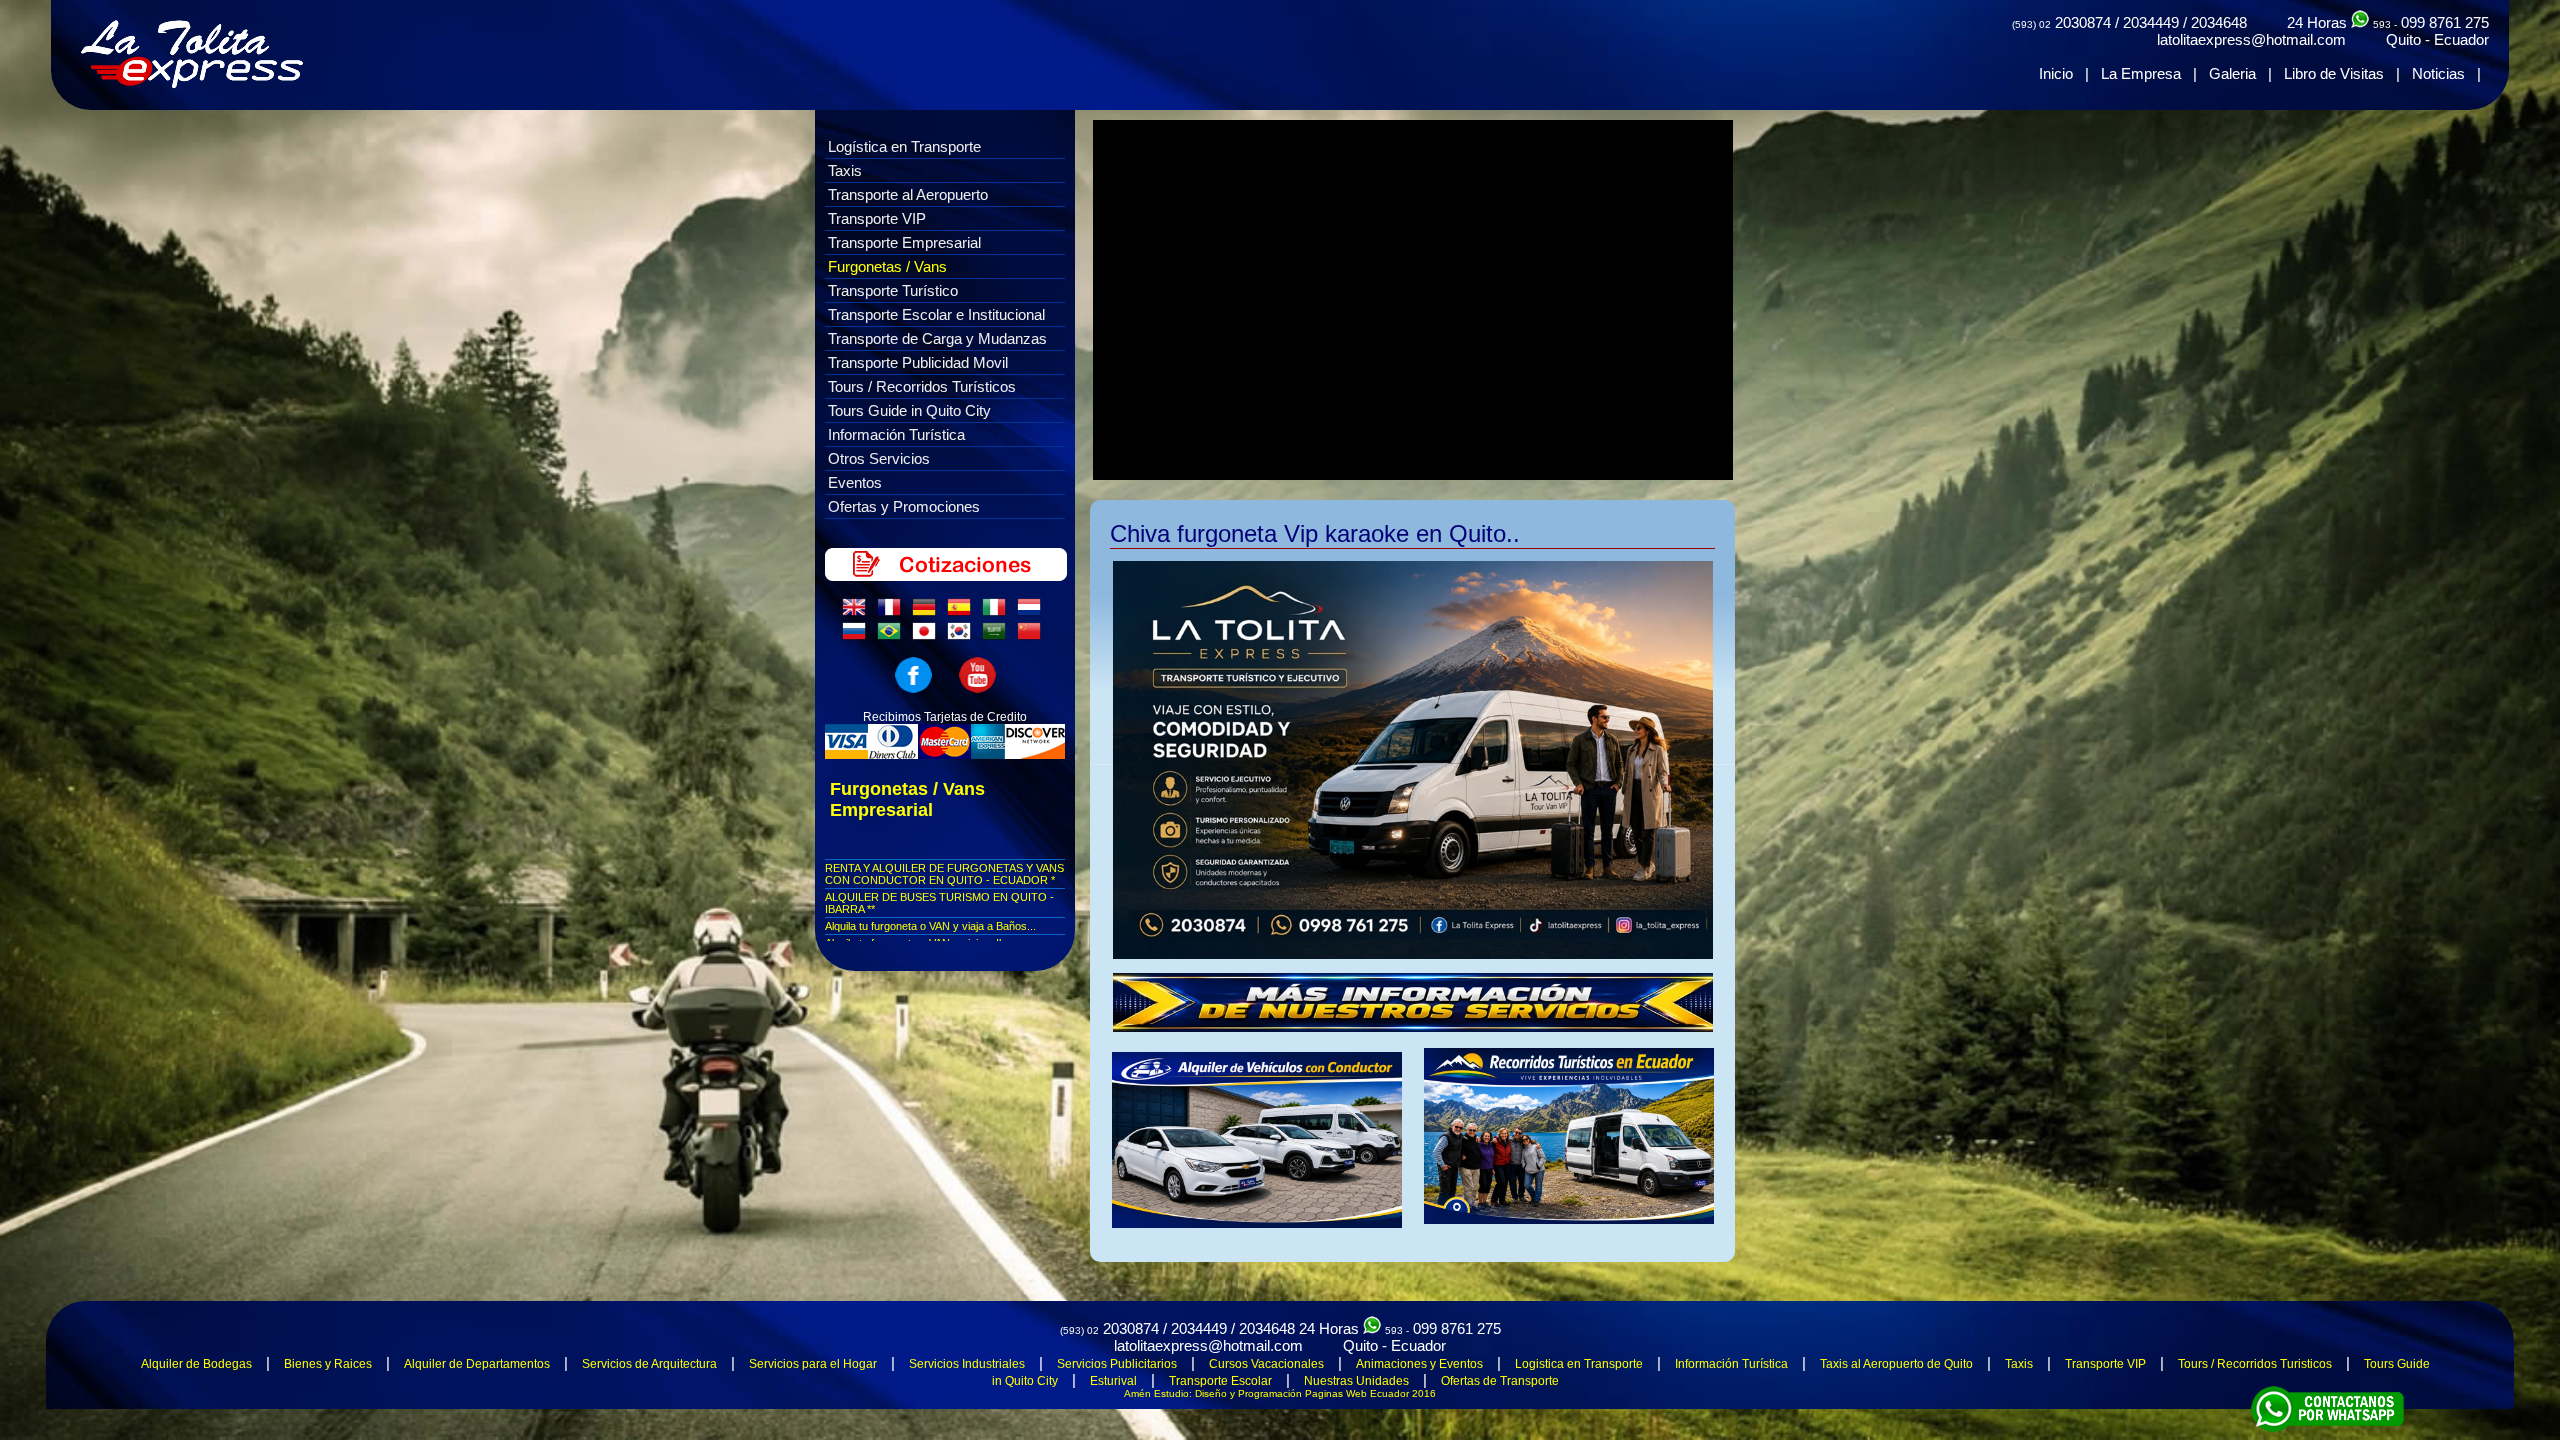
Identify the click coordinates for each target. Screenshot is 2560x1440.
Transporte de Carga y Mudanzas (937, 338)
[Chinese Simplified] (1033, 636)
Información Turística (896, 434)
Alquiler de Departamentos (477, 1364)
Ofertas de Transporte (1500, 1381)
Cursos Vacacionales (1266, 1364)
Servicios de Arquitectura (649, 1364)
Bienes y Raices (328, 1364)
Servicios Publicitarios (1117, 1364)
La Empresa (2141, 73)
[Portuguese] (893, 636)
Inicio (2056, 73)
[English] (858, 612)
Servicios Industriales (967, 1364)
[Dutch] (1033, 612)
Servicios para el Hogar (813, 1364)
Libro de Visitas (2334, 73)
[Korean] (963, 636)
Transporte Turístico (893, 290)
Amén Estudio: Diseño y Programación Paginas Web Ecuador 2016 (1280, 1393)
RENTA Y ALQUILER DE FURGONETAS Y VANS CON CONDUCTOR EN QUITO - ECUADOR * (944, 874)
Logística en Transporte (904, 146)
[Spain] (963, 612)
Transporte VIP (877, 218)
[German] (928, 612)
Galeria (2232, 73)
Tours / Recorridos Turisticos (2255, 1364)
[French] (893, 612)
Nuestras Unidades (1356, 1381)
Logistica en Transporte (1579, 1364)
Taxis (845, 170)
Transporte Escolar (1220, 1381)
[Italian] (998, 612)
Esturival (1113, 1381)
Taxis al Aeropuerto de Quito (1896, 1364)
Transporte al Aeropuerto (908, 194)
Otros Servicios (879, 458)
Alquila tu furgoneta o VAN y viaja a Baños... (930, 926)
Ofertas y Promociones (904, 506)
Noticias (2438, 73)
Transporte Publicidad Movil (918, 362)
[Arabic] (998, 636)
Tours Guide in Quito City (909, 410)
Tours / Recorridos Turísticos (922, 386)
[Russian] (858, 636)
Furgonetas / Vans (887, 266)
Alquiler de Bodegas (196, 1364)
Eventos (855, 482)
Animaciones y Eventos (1419, 1364)
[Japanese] (928, 636)
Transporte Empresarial (904, 242)
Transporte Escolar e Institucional (936, 314)
